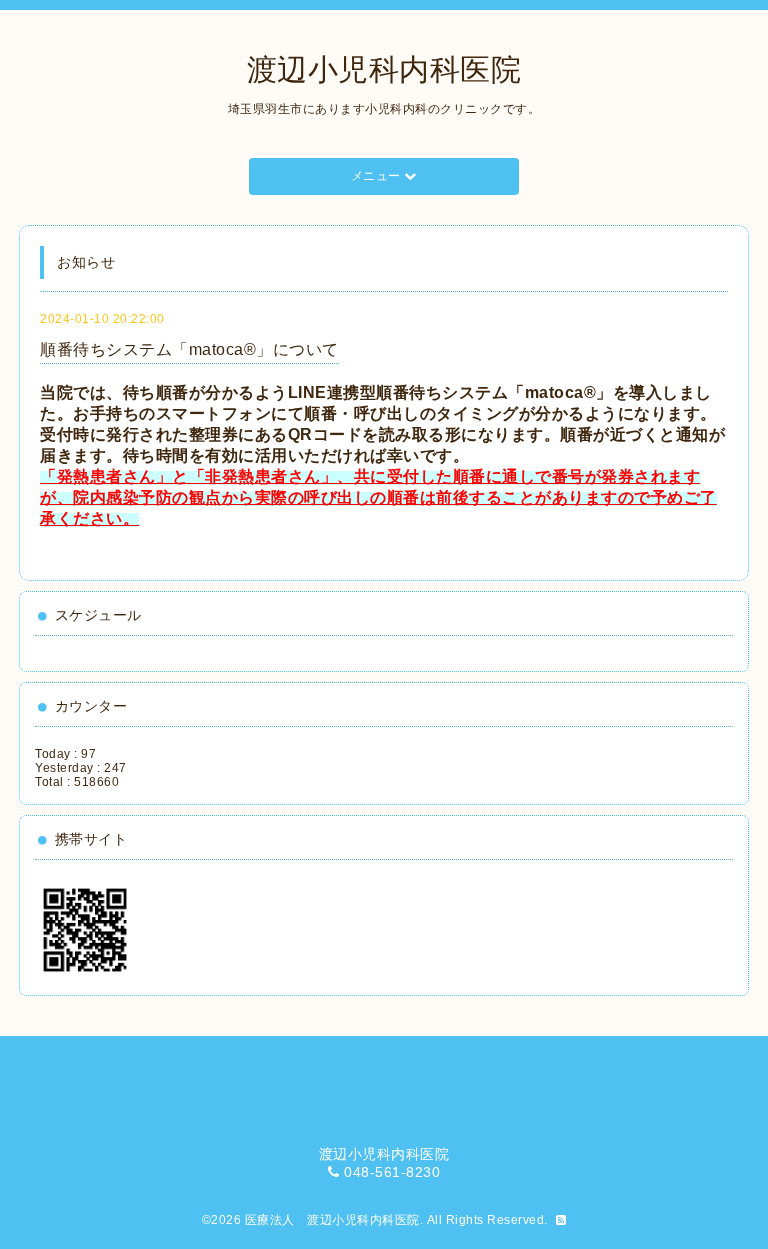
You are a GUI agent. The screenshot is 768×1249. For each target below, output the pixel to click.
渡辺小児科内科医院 (384, 69)
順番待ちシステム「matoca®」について (189, 349)
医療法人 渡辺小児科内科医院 (332, 1220)
